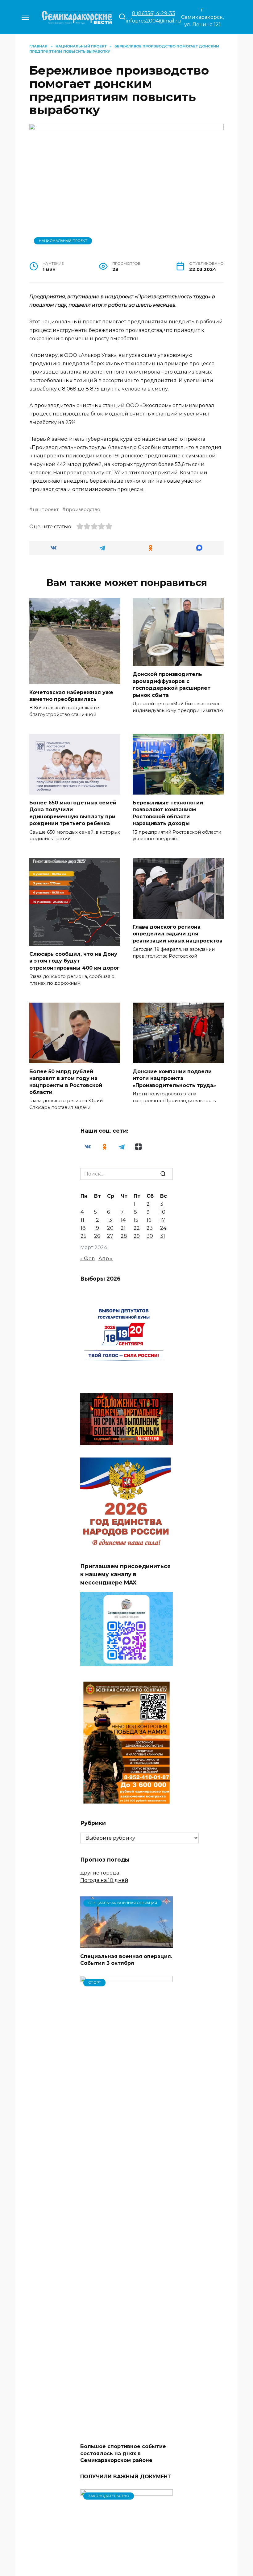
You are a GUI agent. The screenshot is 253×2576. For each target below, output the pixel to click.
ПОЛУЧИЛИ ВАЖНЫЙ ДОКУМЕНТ (126, 2476)
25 (83, 1236)
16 (149, 1220)
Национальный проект (63, 241)
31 (163, 1236)
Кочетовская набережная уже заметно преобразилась (71, 695)
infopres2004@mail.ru (153, 21)
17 (163, 1220)
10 (163, 1212)
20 (110, 1228)
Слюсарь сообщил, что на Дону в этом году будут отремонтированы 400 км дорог (75, 961)
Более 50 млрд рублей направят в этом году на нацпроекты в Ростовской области (66, 1082)
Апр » (106, 1259)
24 (163, 1228)
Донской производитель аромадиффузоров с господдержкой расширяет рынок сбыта (172, 685)
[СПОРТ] (126, 2434)
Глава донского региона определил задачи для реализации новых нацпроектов (178, 934)
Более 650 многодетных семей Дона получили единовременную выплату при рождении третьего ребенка (73, 813)
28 (124, 1236)
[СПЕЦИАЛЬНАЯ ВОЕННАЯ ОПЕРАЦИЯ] (126, 1944)
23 (150, 1228)
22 (137, 1228)
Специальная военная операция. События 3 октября (126, 1959)
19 (97, 1228)
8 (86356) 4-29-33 (154, 13)
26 (97, 1236)
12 (97, 1220)
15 (136, 1220)
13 (110, 1220)
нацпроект (46, 509)
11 (82, 1220)
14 (123, 1220)
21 (123, 1228)
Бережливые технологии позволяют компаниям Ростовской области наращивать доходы (168, 813)
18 (83, 1228)
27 (110, 1236)
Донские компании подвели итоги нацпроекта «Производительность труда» (174, 1078)
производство (83, 509)
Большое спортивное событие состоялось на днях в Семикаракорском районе (123, 2453)
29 (137, 1236)
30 (150, 1236)
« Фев (87, 1259)
